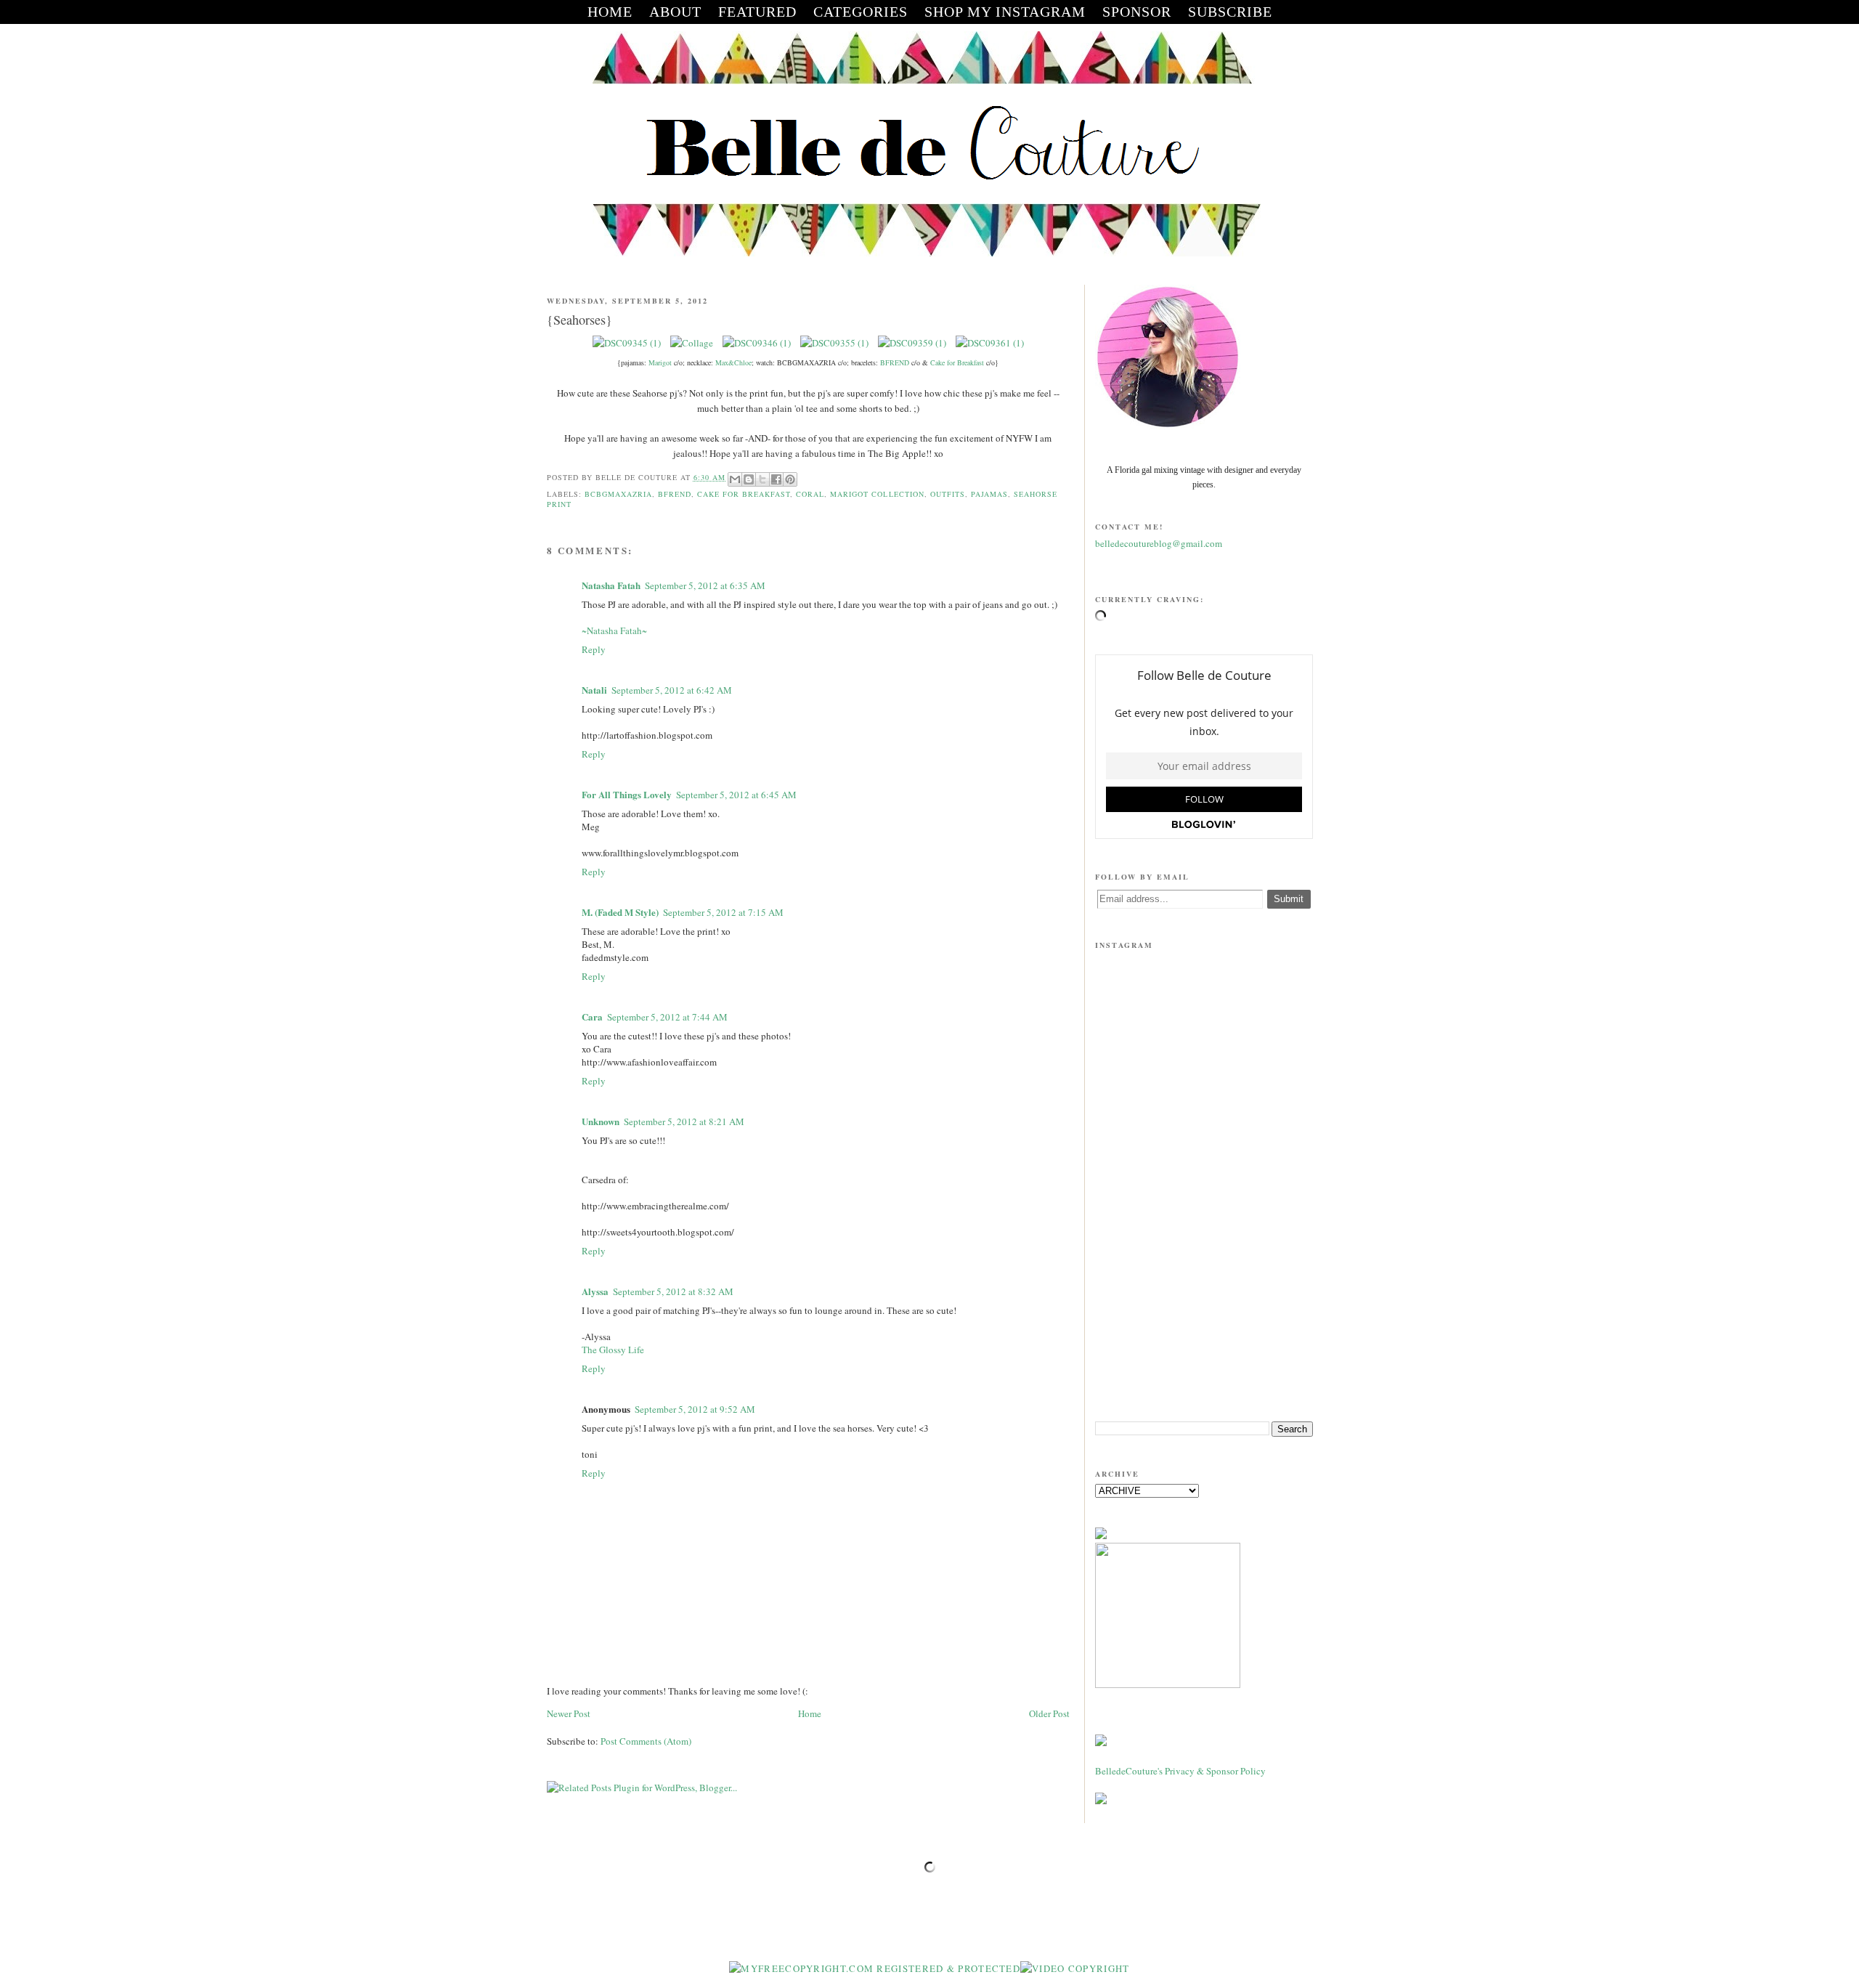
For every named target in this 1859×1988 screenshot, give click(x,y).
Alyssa (595, 1291)
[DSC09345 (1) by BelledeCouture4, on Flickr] (627, 343)
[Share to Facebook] (776, 479)
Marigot (660, 362)
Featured (757, 12)
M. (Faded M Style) (620, 912)
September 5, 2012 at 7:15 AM (723, 912)
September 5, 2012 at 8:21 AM (684, 1121)
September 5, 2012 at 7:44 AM (667, 1017)
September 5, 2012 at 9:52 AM (695, 1409)
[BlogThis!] (749, 479)
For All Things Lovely (627, 794)
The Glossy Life (613, 1350)
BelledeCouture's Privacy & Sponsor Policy (1180, 1771)
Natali (594, 690)
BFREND (895, 362)
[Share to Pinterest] (790, 479)
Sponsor (1137, 12)
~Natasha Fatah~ (614, 630)
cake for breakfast (744, 494)
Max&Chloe (733, 362)
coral (810, 494)
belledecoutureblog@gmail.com (1159, 543)
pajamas (989, 494)
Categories (861, 12)
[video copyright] (1075, 1968)
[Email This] (735, 479)
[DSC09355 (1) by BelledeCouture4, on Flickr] (834, 343)
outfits (948, 494)
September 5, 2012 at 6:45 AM (736, 795)
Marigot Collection (877, 494)
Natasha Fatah (611, 585)
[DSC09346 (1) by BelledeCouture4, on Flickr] (757, 343)
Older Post (1049, 1713)
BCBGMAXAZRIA (618, 494)
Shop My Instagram (1005, 12)
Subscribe (1230, 12)
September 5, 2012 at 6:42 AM (672, 690)
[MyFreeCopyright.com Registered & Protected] (875, 1968)
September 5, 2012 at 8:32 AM (673, 1291)
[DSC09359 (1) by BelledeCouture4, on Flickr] (912, 343)
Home (810, 1713)
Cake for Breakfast (957, 362)
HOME (610, 12)
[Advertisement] (1204, 1297)
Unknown (601, 1121)
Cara (592, 1017)
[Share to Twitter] (762, 479)
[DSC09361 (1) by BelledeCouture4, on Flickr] (990, 343)
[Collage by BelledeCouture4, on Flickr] (692, 343)
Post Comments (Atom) (646, 1741)
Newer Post (569, 1713)
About (675, 12)
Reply (594, 649)
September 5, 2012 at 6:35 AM (705, 585)
